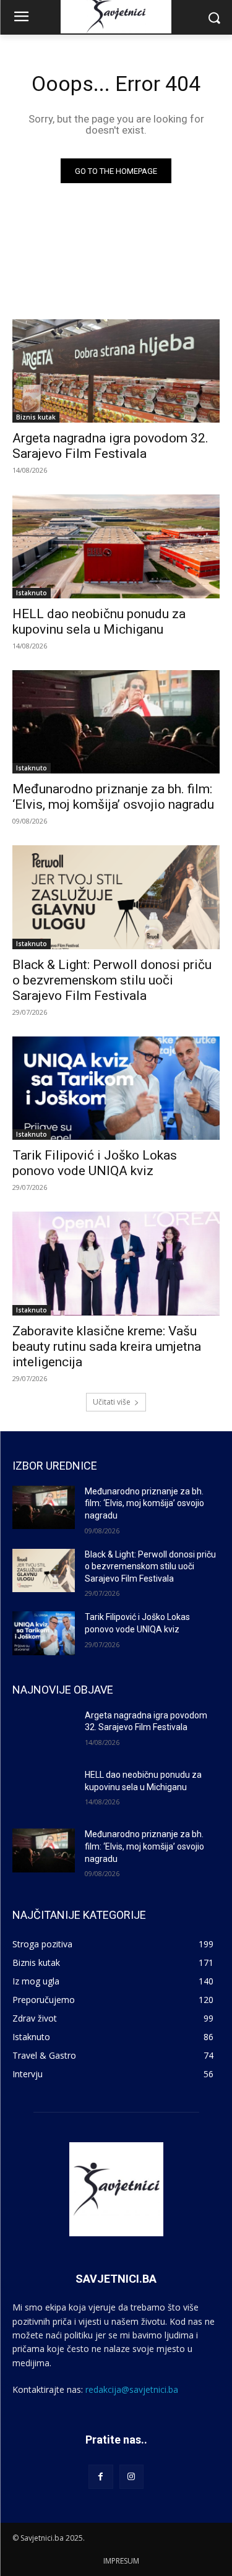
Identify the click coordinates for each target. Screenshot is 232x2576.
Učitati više (112, 1402)
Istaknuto (32, 593)
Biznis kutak (36, 417)
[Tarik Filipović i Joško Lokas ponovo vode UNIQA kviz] (116, 1088)
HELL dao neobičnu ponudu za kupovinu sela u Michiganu (99, 622)
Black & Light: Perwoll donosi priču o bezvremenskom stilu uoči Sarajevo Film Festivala (112, 980)
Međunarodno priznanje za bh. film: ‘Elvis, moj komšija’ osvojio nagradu (144, 1503)
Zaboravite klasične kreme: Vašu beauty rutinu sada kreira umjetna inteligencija (107, 1346)
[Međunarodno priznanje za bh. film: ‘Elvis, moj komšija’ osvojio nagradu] (116, 722)
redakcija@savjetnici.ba (132, 2389)
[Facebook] (101, 2477)
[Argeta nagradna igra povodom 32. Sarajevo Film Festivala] (116, 371)
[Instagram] (131, 2477)
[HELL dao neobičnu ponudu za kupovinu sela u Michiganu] (116, 546)
